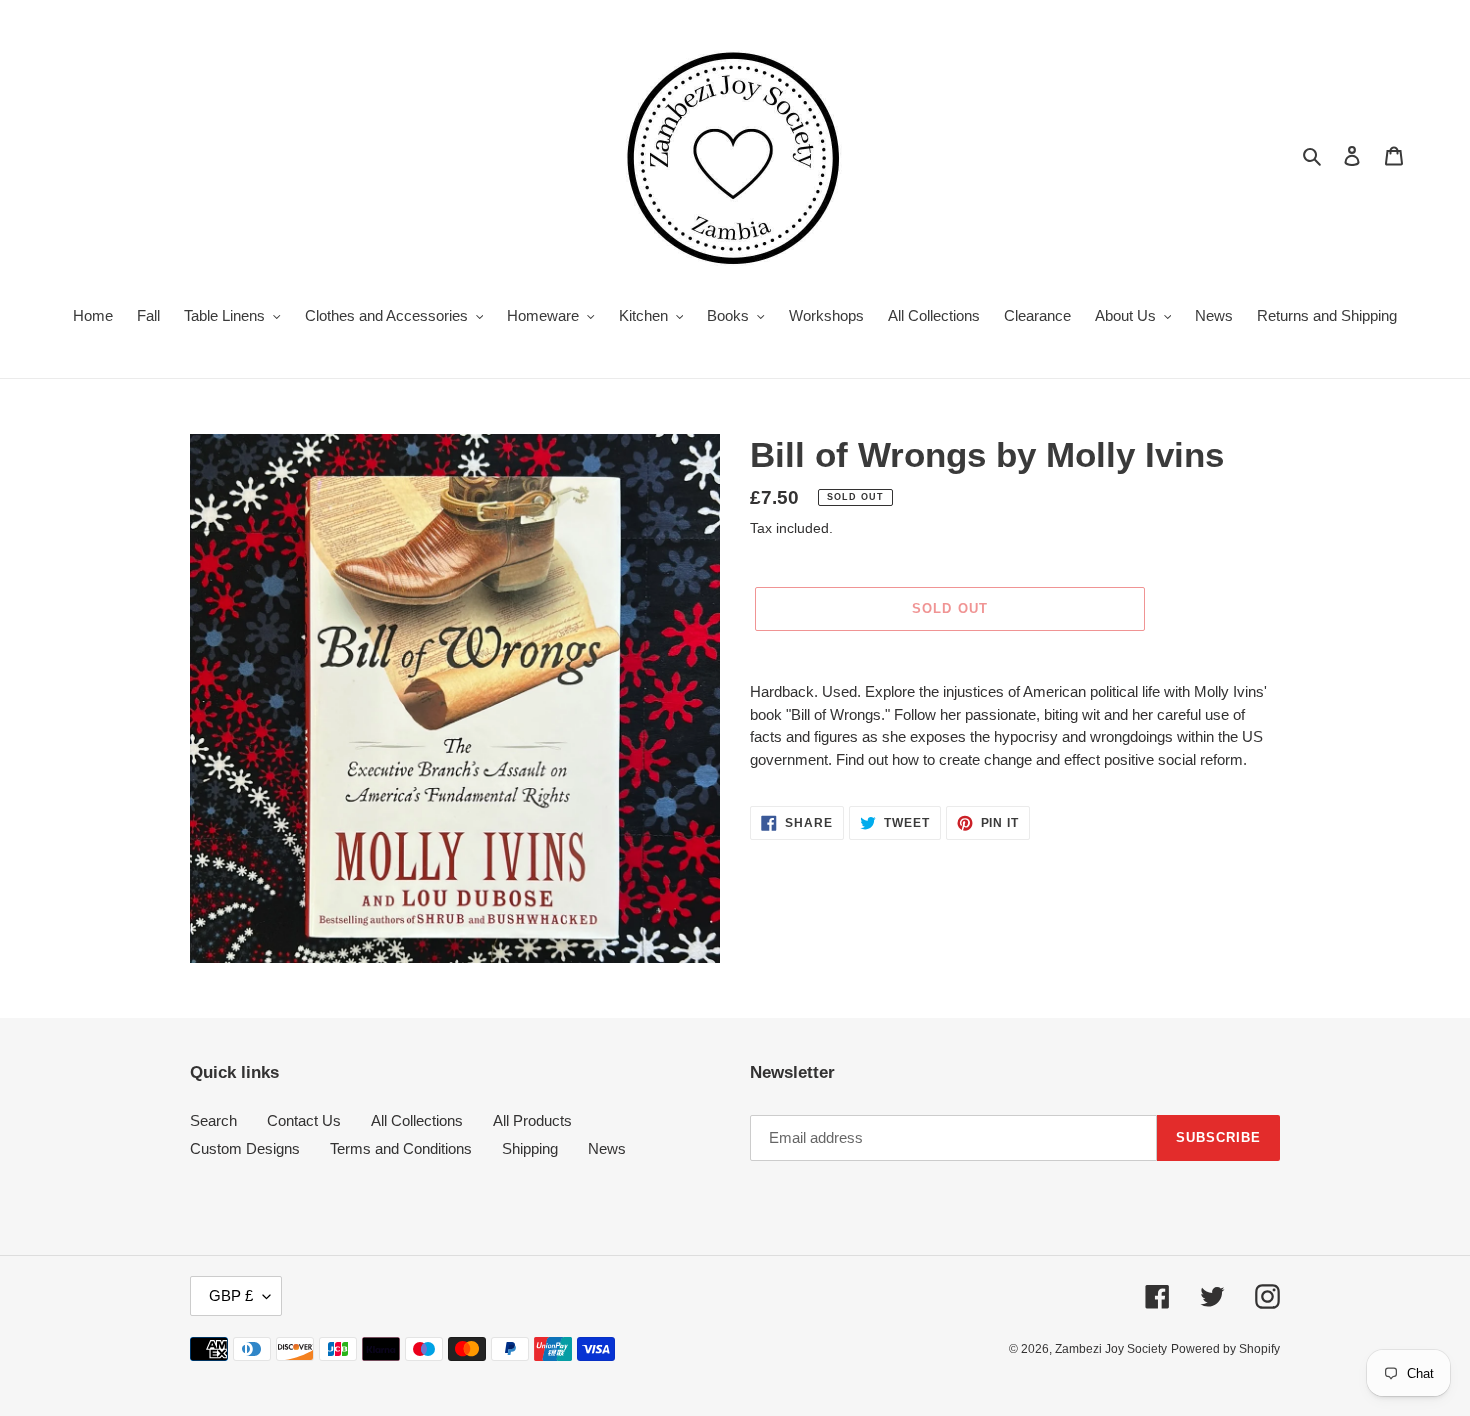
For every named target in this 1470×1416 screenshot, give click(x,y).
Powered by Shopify (1225, 1349)
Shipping (530, 1148)
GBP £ (231, 1295)
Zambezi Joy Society (1111, 1349)
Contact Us (304, 1120)
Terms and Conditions (401, 1148)
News (607, 1148)
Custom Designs (245, 1148)
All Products (532, 1120)
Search (213, 1120)
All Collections (417, 1120)
